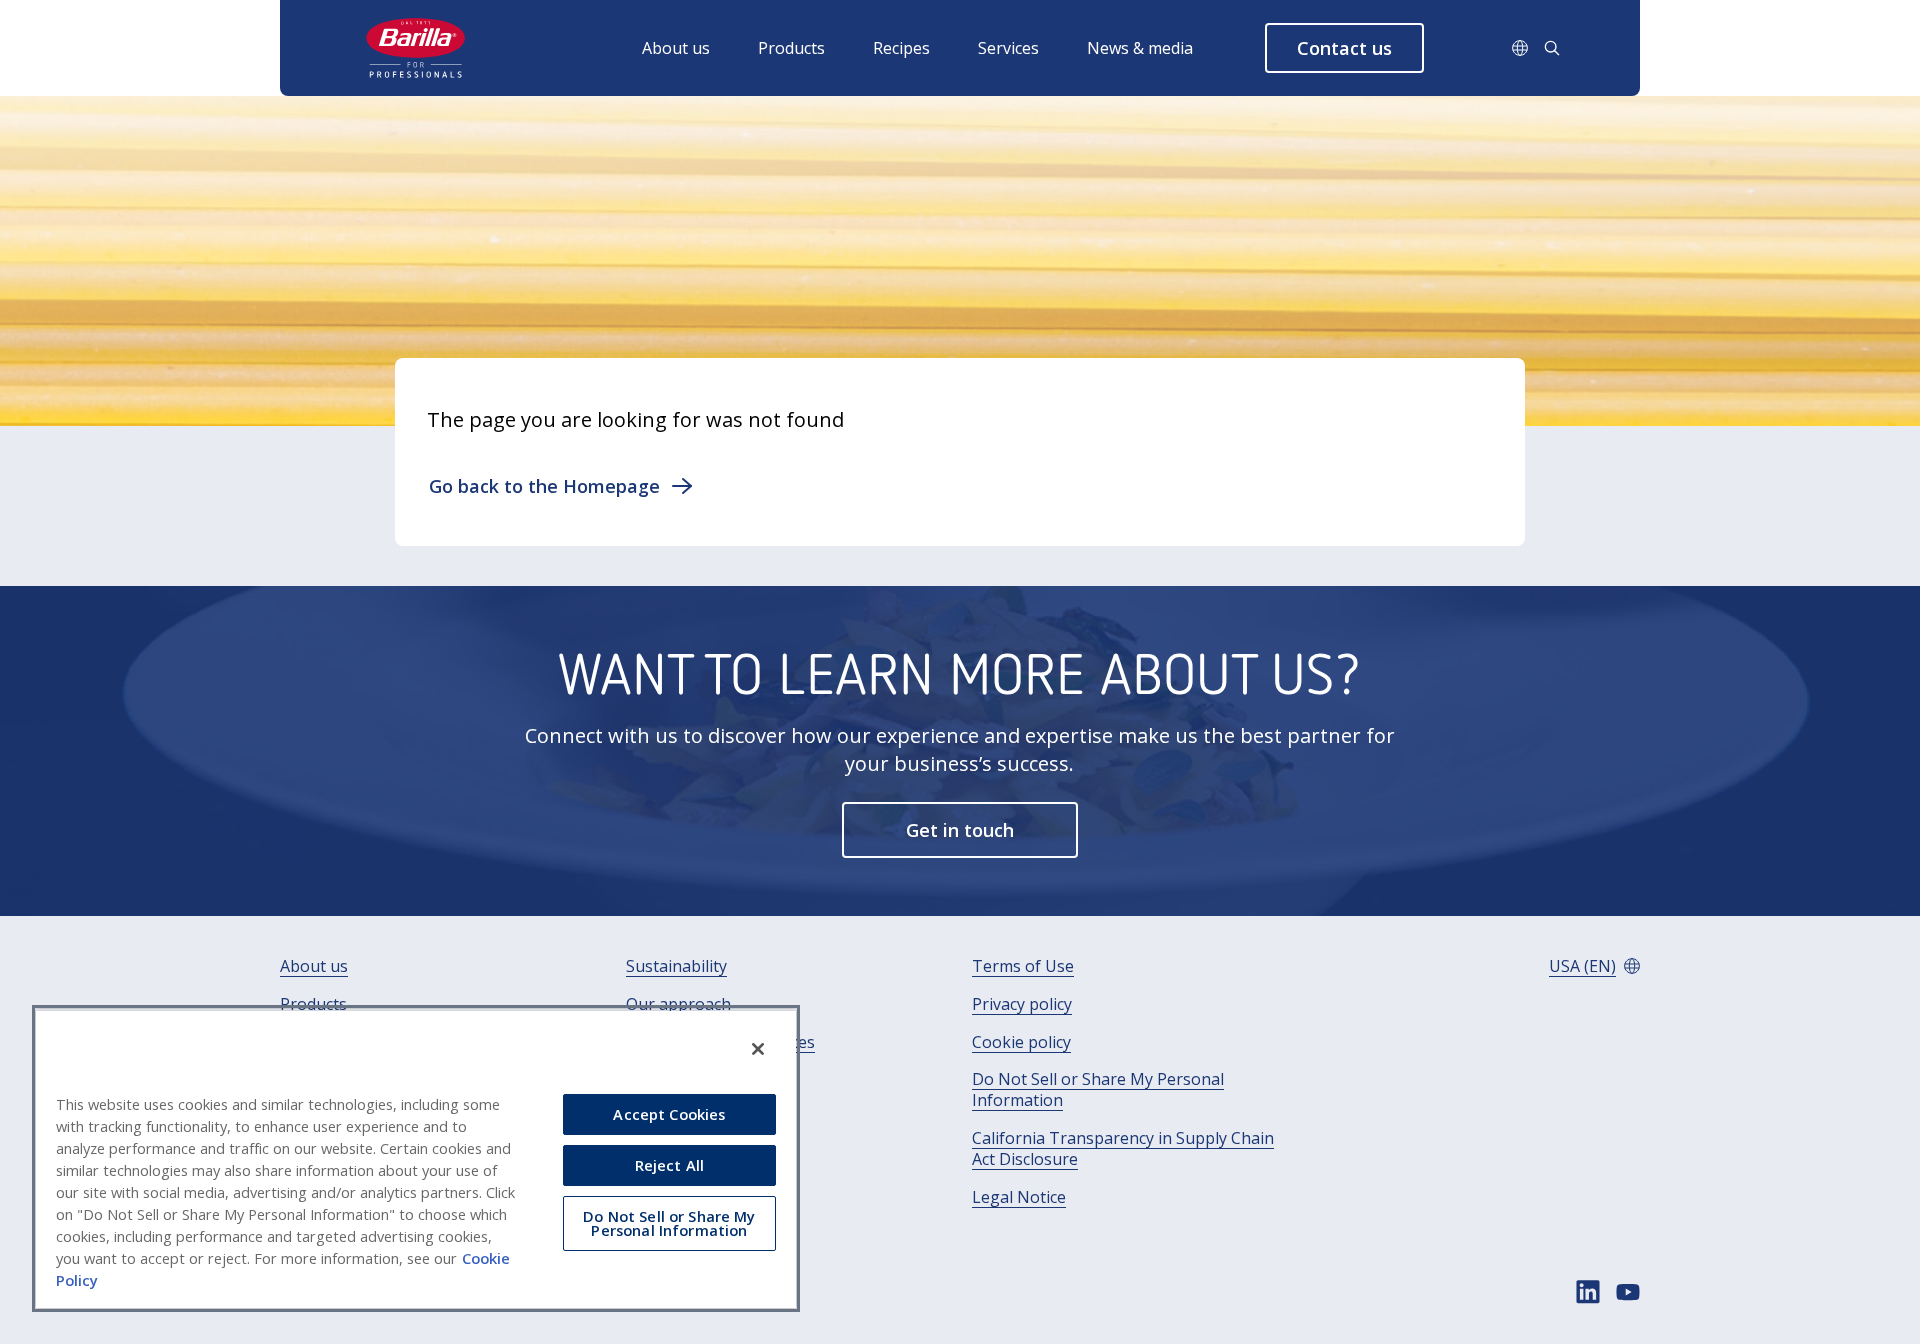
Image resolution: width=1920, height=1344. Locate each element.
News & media (1140, 48)
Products (791, 48)
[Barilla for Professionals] (417, 48)
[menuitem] (700, 48)
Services (1008, 48)
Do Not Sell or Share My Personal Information (1098, 1090)
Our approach (678, 1004)
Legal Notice (1019, 1197)
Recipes (901, 48)
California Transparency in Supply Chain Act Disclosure (1123, 1149)
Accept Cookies (669, 1114)
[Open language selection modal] (1520, 48)
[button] (1344, 48)
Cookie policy (1021, 1042)
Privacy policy (1022, 1004)
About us (676, 48)
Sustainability (676, 966)
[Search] (1552, 48)
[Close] (758, 1049)
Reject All (669, 1165)
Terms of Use (1023, 966)
